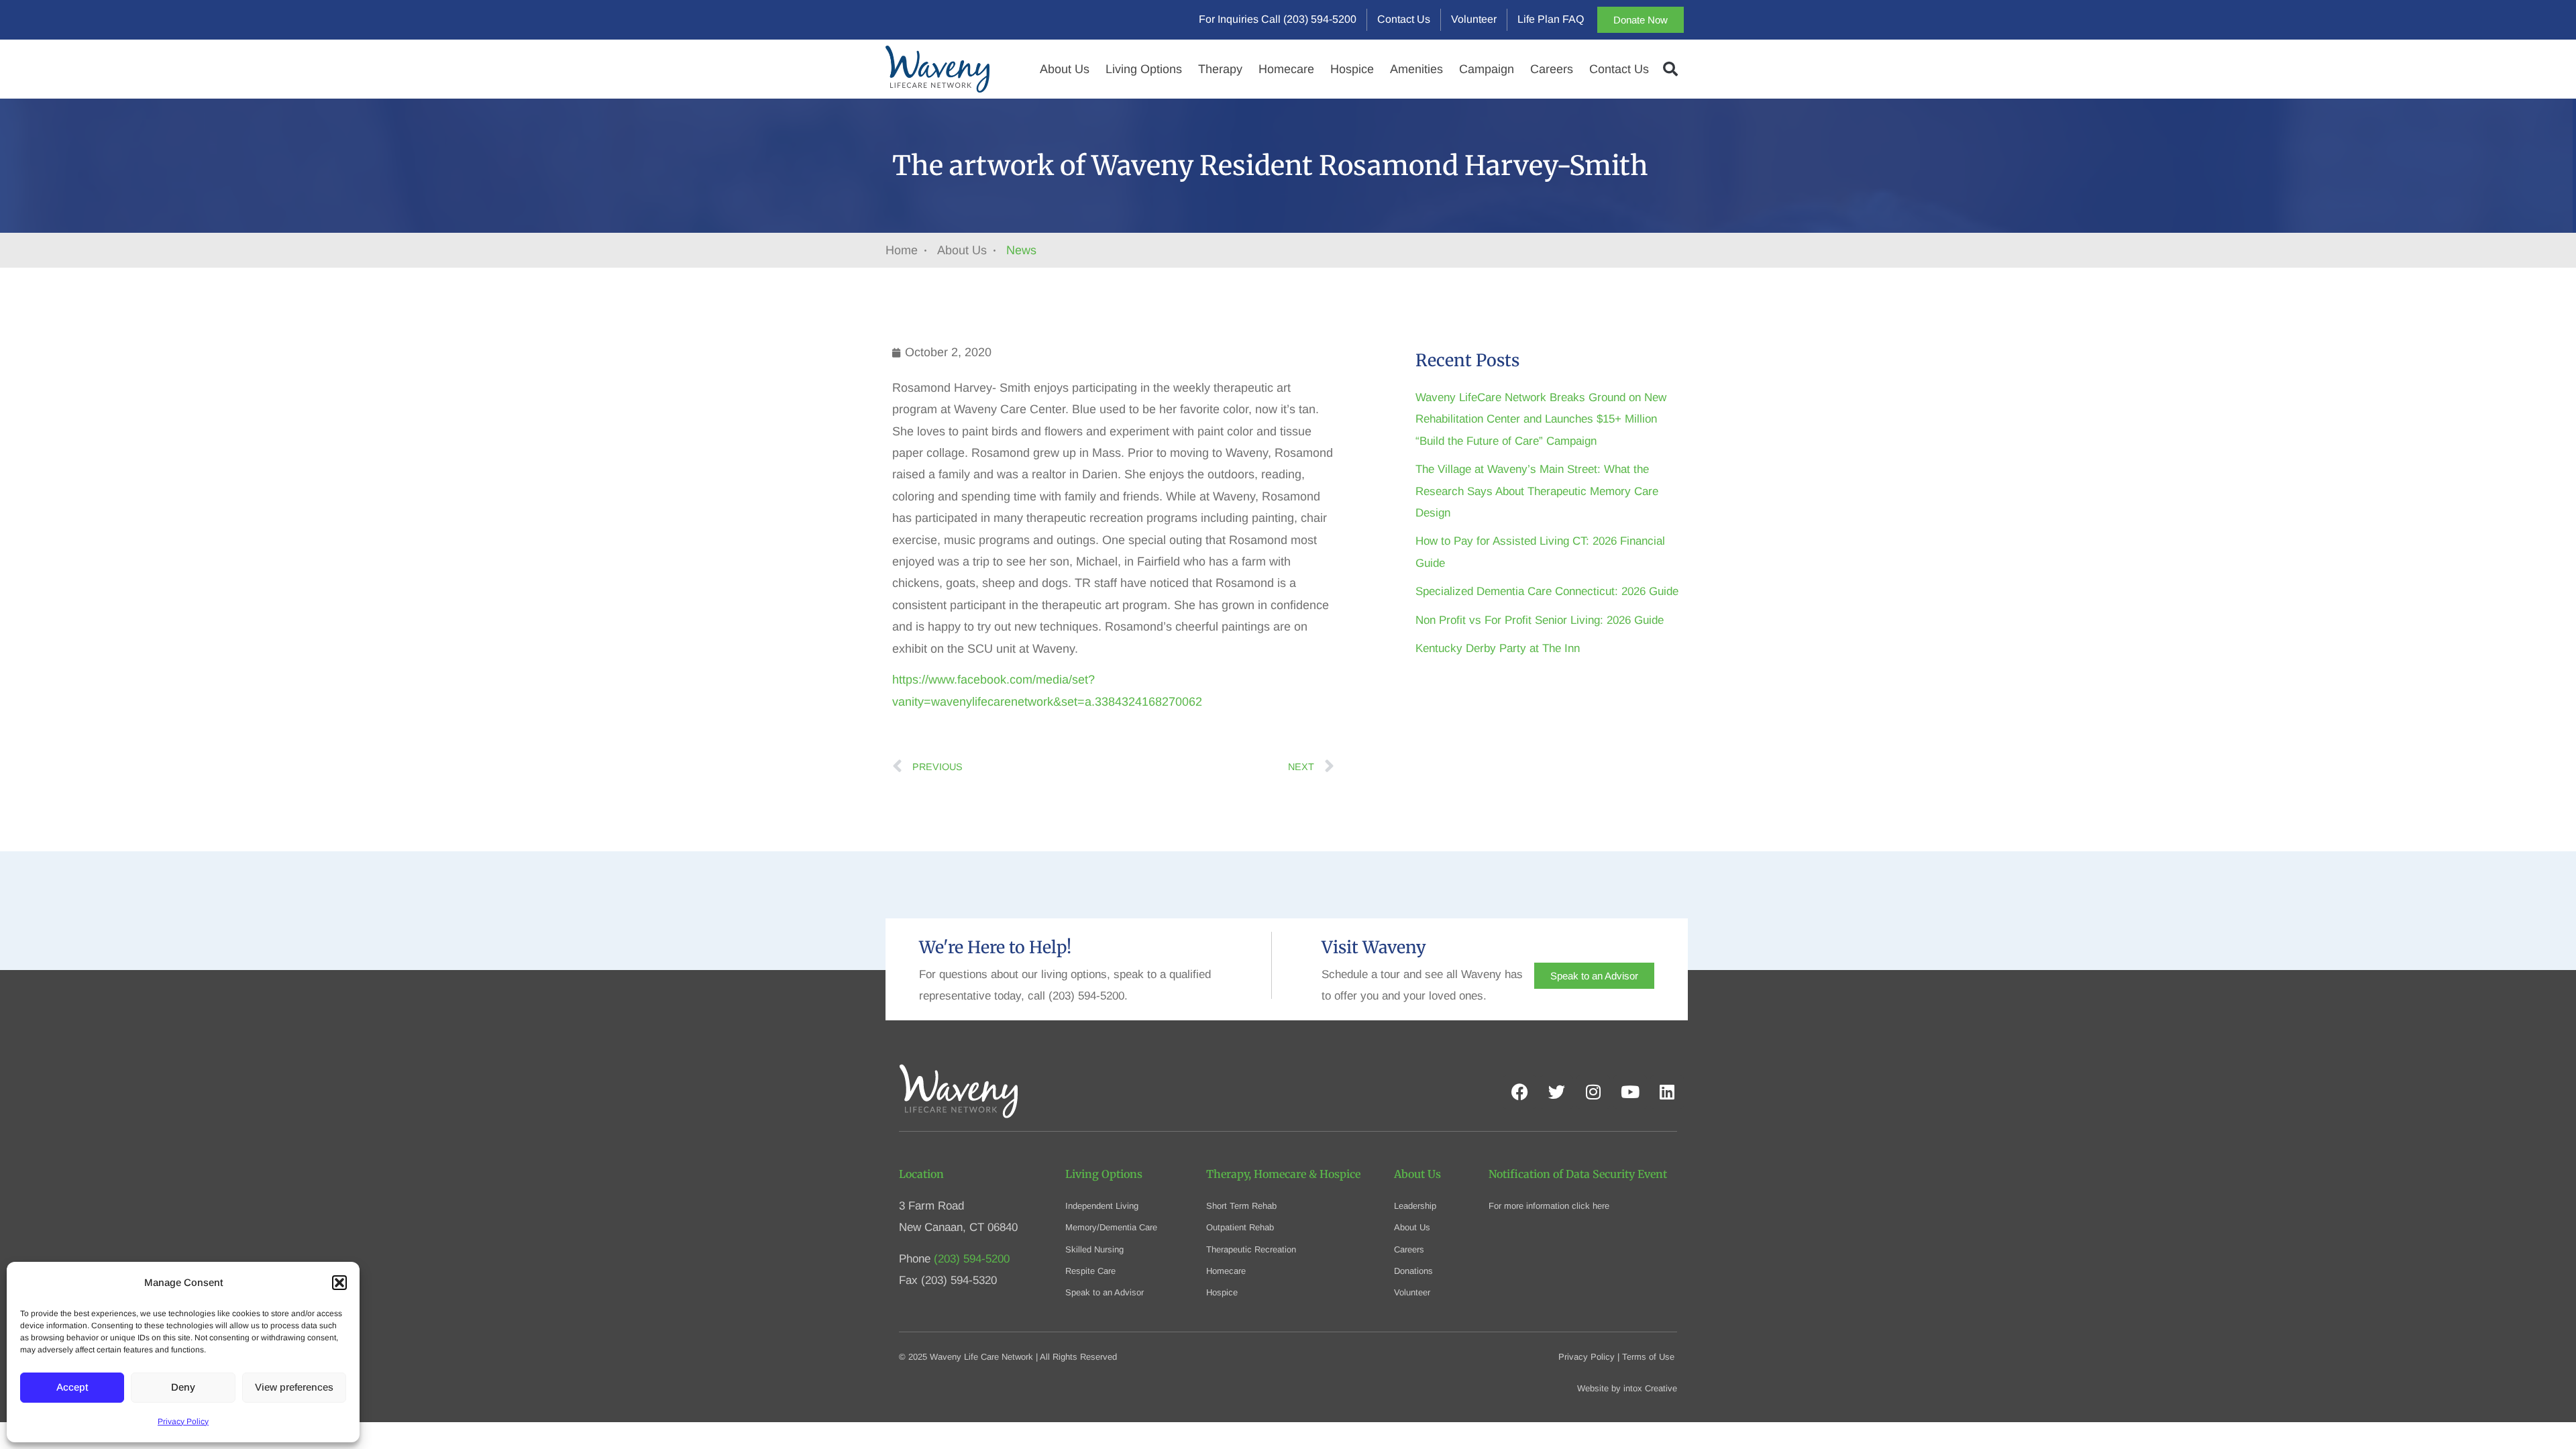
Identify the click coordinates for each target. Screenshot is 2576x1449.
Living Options (1144, 69)
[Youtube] (1630, 1092)
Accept (72, 1387)
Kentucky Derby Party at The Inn (1498, 648)
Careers (1552, 69)
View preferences (294, 1387)
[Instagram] (1593, 1092)
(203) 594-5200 (972, 1259)
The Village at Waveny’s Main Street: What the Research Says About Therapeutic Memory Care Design (1537, 491)
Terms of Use (1648, 1357)
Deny (183, 1387)
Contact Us (1619, 69)
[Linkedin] (1667, 1092)
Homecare (1286, 69)
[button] (339, 1283)
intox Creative (1650, 1388)
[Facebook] (1519, 1092)
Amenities (1416, 69)
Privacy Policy (183, 1421)
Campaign (1487, 69)
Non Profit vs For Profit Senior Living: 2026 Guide (1540, 620)
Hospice (1352, 69)
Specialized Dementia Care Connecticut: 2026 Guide (1547, 591)
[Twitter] (1556, 1092)
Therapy (1220, 69)
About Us (1065, 69)
